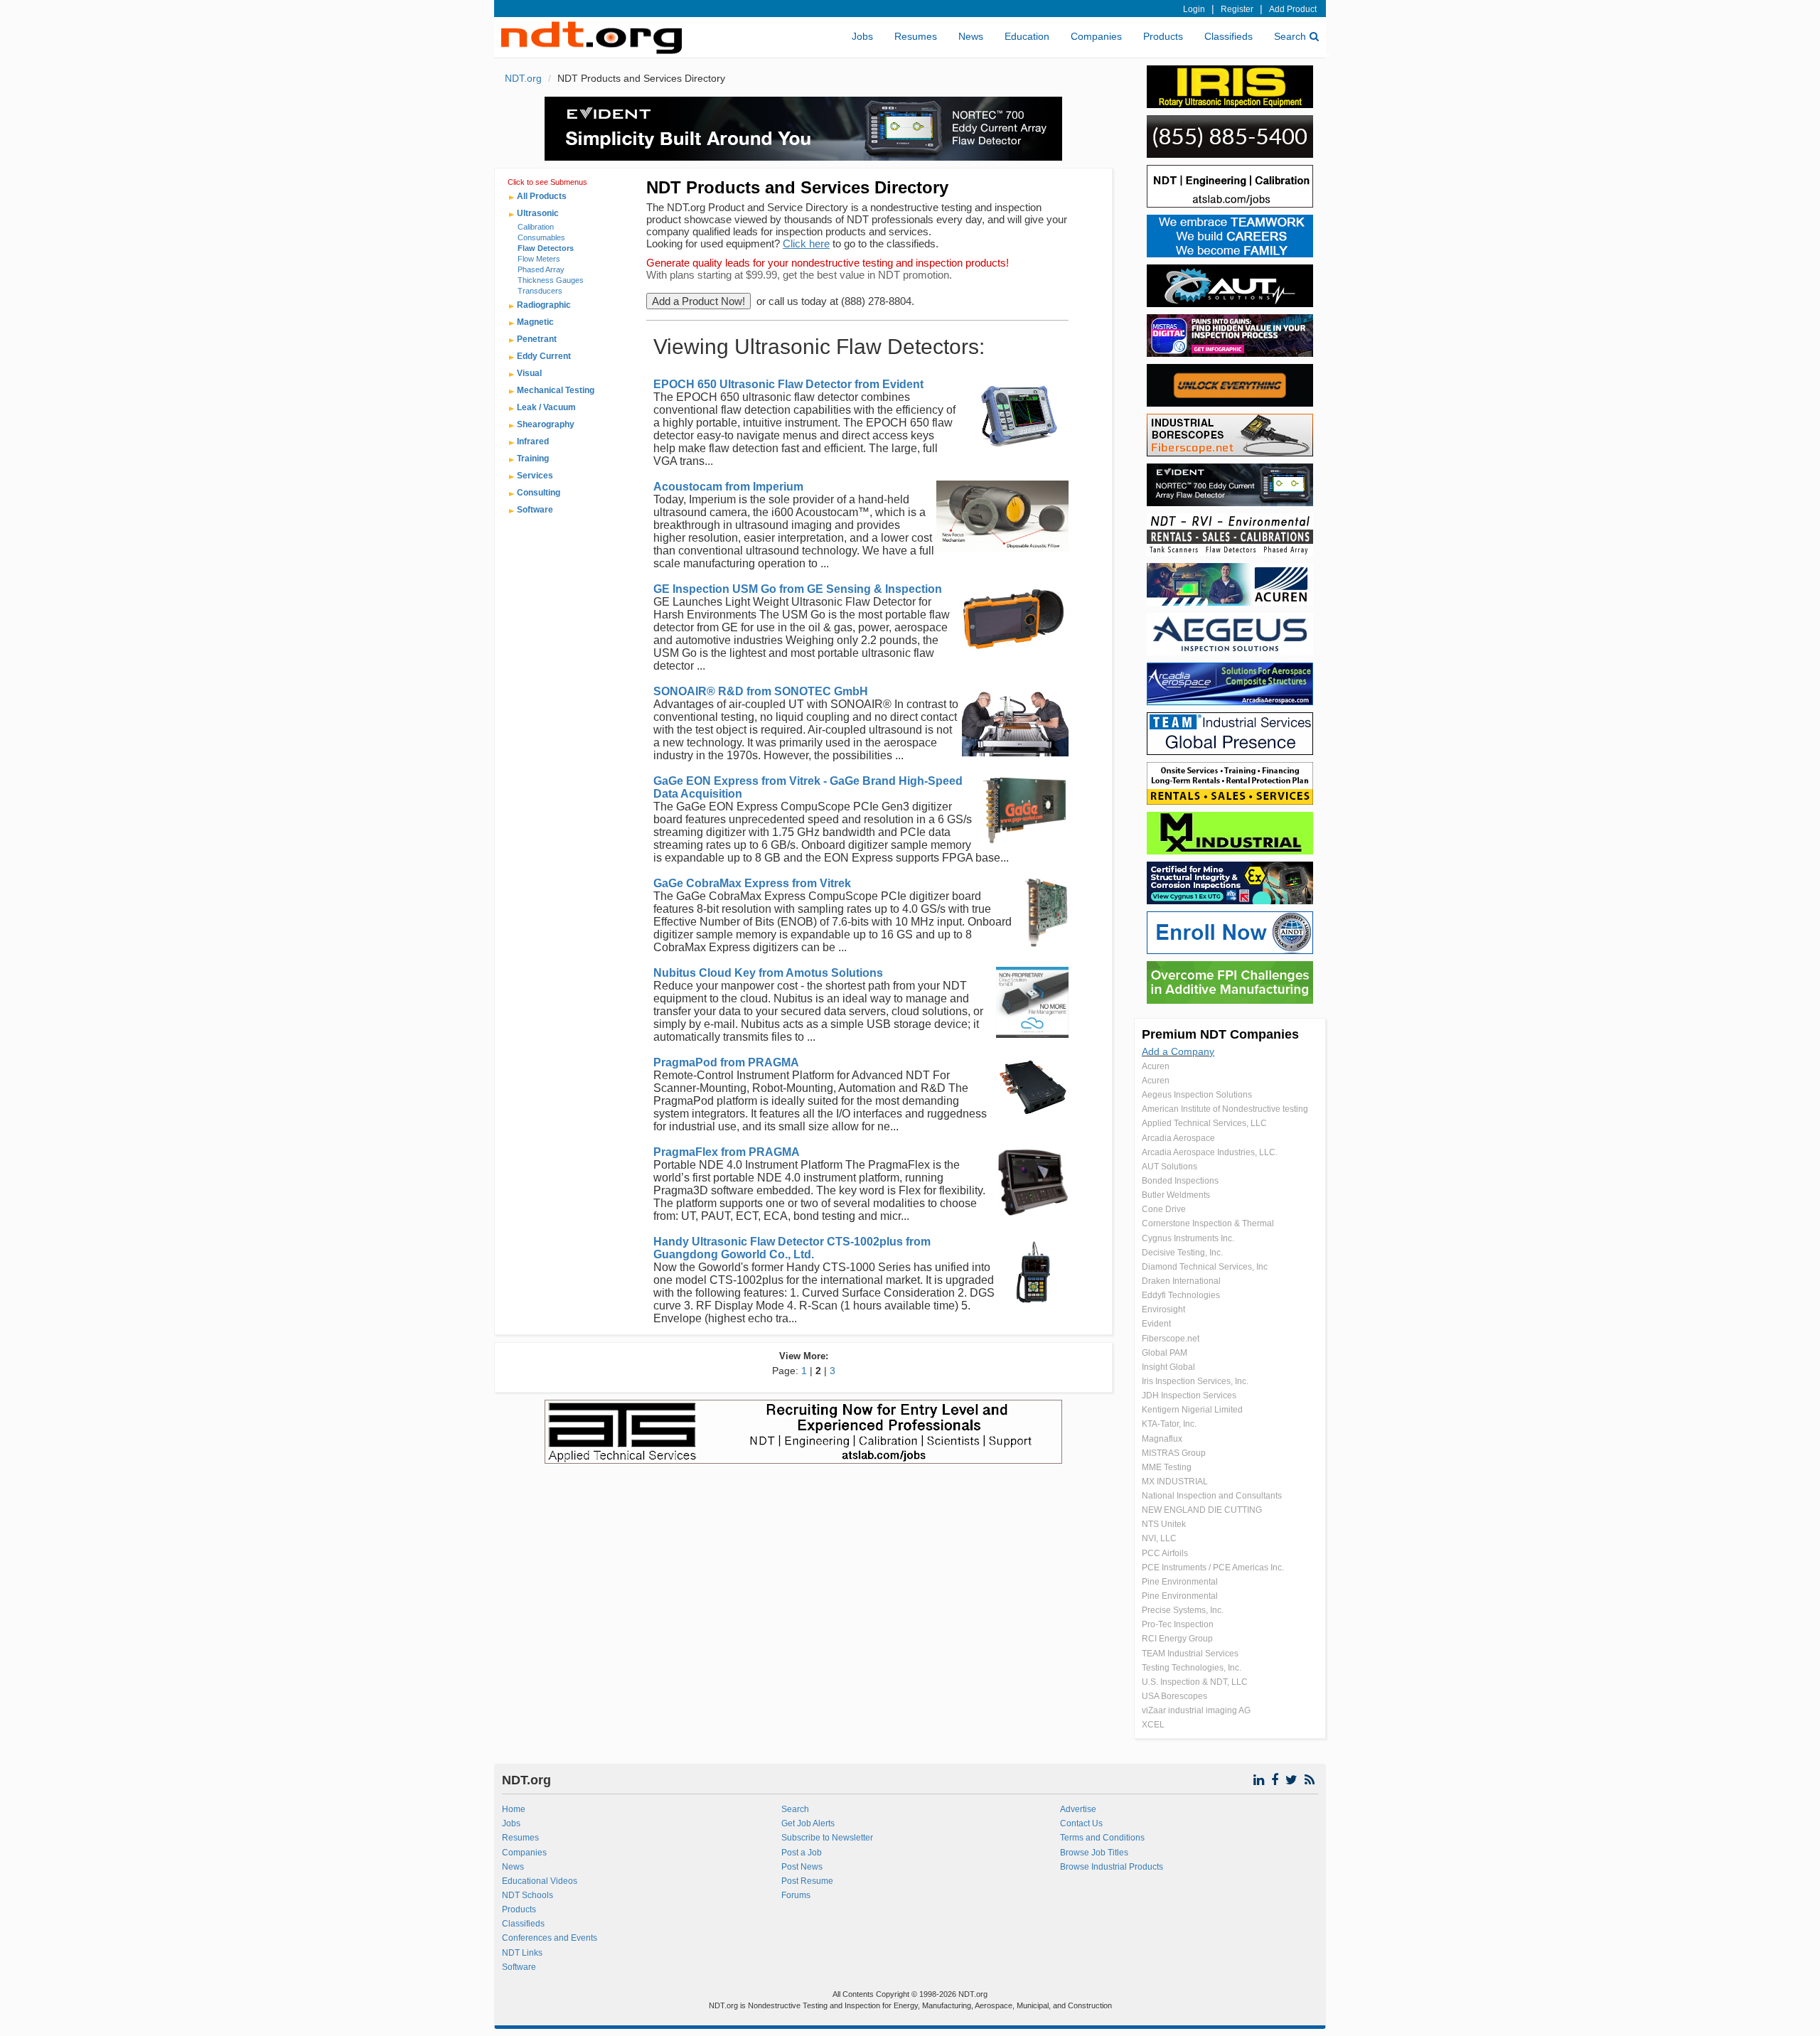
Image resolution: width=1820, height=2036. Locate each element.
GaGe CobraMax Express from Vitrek (752, 883)
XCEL (1153, 1725)
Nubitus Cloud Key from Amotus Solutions (768, 973)
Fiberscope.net (1171, 1339)
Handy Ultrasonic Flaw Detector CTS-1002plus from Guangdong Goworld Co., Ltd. (792, 1248)
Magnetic (535, 322)
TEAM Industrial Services (1190, 1654)
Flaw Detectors (546, 248)
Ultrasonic (538, 213)
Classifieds (1228, 36)
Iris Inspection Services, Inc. (1195, 1381)
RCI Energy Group (1177, 1639)
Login (1194, 9)
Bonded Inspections (1180, 1181)
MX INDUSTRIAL (1175, 1482)
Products (1163, 36)
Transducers (540, 291)
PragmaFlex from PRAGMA (727, 1152)
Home (514, 1809)
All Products (542, 196)
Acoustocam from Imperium (728, 487)
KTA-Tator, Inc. (1169, 1424)
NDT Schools (528, 1895)
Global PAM (1165, 1353)
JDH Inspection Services (1189, 1395)
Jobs (862, 36)
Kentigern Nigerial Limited (1192, 1410)
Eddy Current (544, 356)
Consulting (539, 493)
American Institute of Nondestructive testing (1225, 1109)
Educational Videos (540, 1881)
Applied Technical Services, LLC (1204, 1123)
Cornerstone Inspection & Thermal (1208, 1223)
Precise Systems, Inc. (1183, 1610)
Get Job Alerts (808, 1823)
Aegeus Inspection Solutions (1197, 1095)
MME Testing (1167, 1467)
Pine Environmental (1180, 1582)
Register (1237, 9)
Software (535, 510)
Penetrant (537, 339)
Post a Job (802, 1853)
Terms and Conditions (1102, 1838)
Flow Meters (539, 259)
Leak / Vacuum (546, 407)
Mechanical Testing (556, 390)
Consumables (541, 237)
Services (535, 476)
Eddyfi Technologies (1181, 1295)
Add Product (1293, 9)
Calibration (536, 227)
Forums (796, 1895)
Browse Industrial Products (1112, 1867)
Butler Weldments (1176, 1195)
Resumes (916, 36)
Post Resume (807, 1881)
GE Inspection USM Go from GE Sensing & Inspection (798, 589)
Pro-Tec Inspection (1178, 1624)
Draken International (1181, 1281)
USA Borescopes (1174, 1696)
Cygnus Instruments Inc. (1188, 1238)
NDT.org (523, 78)
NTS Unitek (1164, 1524)
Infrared (533, 441)
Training (533, 459)
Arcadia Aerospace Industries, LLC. (1210, 1152)
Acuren (1156, 1066)
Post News (802, 1867)
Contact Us (1081, 1823)
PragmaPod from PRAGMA (726, 1062)
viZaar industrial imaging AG (1196, 1710)
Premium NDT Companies (1220, 1034)
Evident (1156, 1324)
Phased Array (541, 269)
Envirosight (1163, 1309)
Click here (806, 243)
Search (1290, 36)
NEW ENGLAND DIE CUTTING (1202, 1510)
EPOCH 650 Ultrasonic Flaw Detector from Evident (788, 384)
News (971, 36)
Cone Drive (1164, 1209)
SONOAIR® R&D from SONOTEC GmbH (761, 691)
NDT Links (522, 1953)
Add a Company (1178, 1051)
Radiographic (544, 305)
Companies (1096, 36)
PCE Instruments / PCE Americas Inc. (1213, 1568)
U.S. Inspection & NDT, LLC (1195, 1682)
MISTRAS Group (1174, 1453)
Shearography (546, 424)
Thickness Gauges (551, 280)
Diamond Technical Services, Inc (1205, 1267)
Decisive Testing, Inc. (1182, 1253)
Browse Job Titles (1094, 1853)
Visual (529, 373)
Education (1027, 36)
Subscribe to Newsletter (827, 1838)
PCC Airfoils (1165, 1553)
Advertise (1078, 1809)
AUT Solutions (1169, 1167)
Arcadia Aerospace (1178, 1138)
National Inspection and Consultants (1212, 1496)
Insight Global (1168, 1367)
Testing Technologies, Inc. (1192, 1668)
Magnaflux (1162, 1439)
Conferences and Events (550, 1938)
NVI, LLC (1159, 1538)
